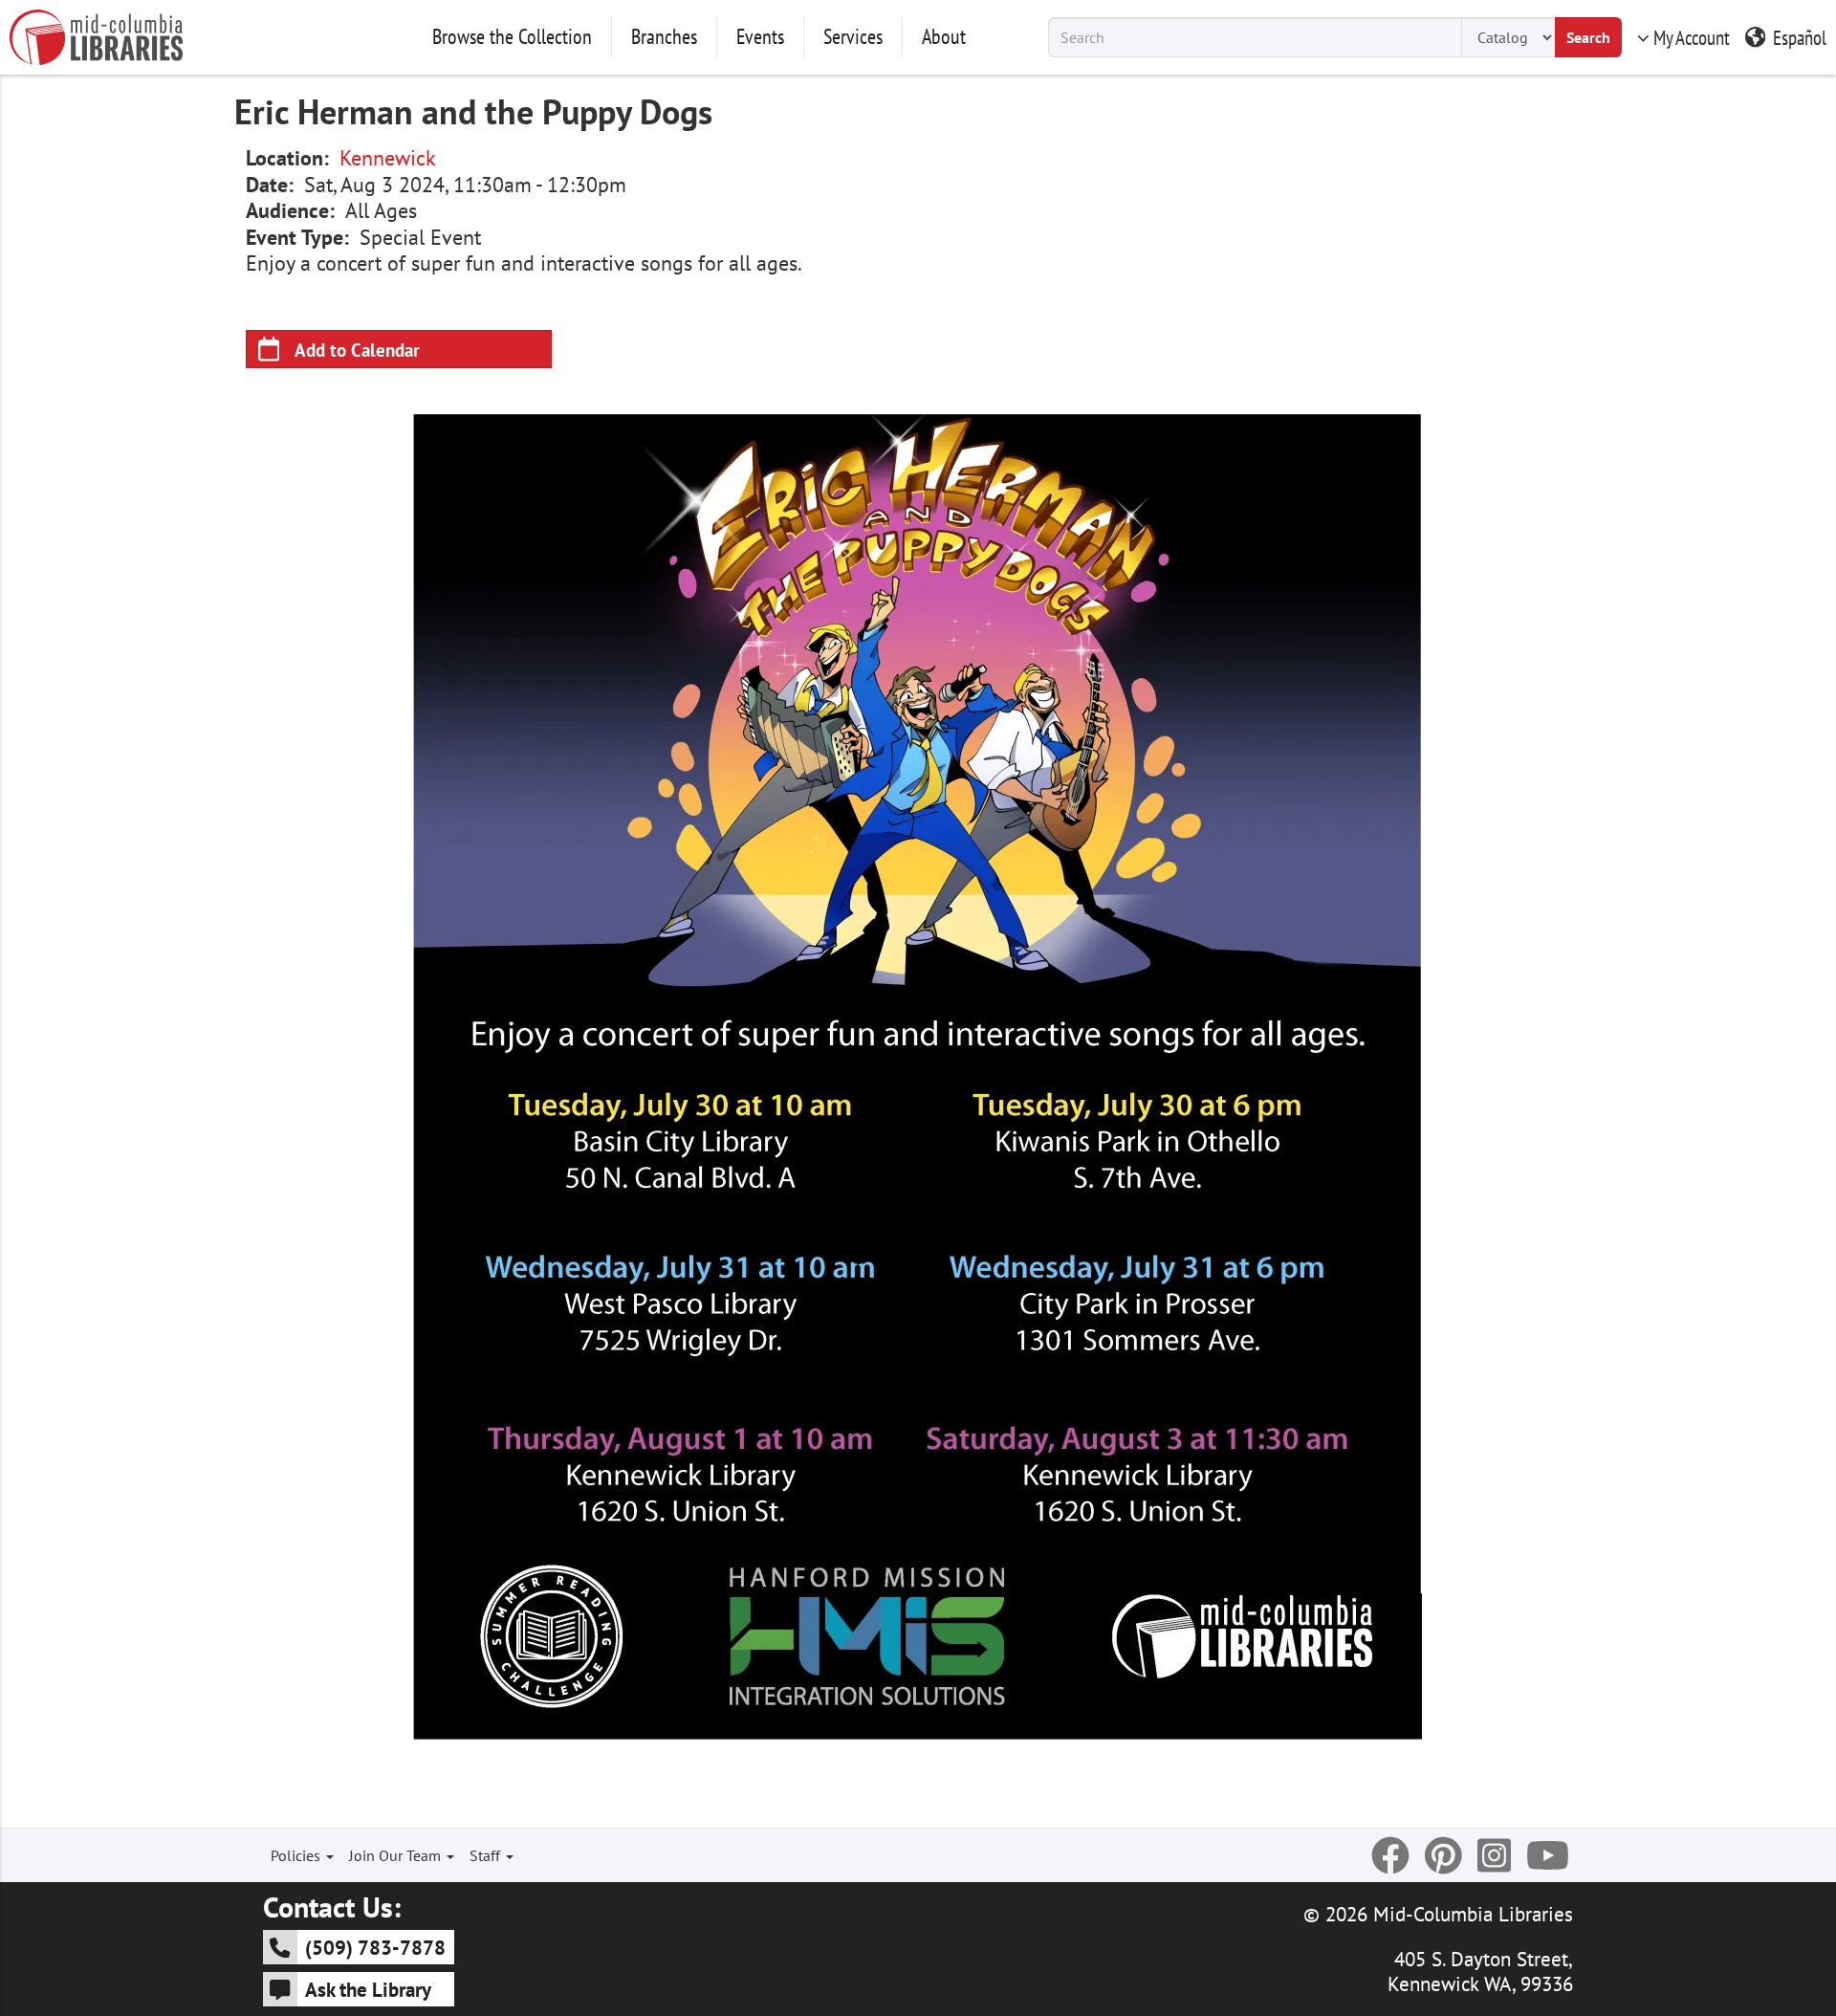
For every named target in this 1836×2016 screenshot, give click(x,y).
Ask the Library (368, 1989)
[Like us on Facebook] (1390, 1855)
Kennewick (388, 158)
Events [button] (760, 36)
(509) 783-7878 (375, 1947)
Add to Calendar (357, 350)
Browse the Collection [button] (512, 36)
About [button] (944, 36)
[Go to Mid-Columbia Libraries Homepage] (96, 37)
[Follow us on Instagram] (1494, 1855)
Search (1588, 37)
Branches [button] (664, 36)
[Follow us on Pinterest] (1443, 1855)
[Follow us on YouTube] (1548, 1855)
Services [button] (853, 36)
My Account (1692, 37)
